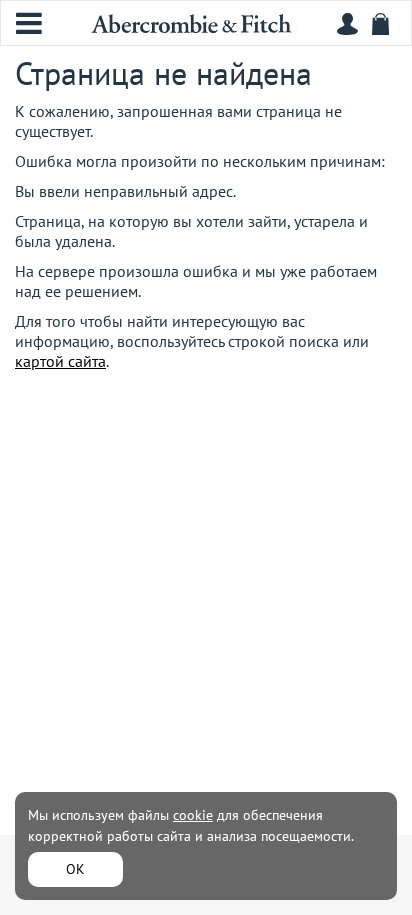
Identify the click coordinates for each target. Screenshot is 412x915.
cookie (193, 815)
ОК (75, 869)
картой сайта (60, 361)
